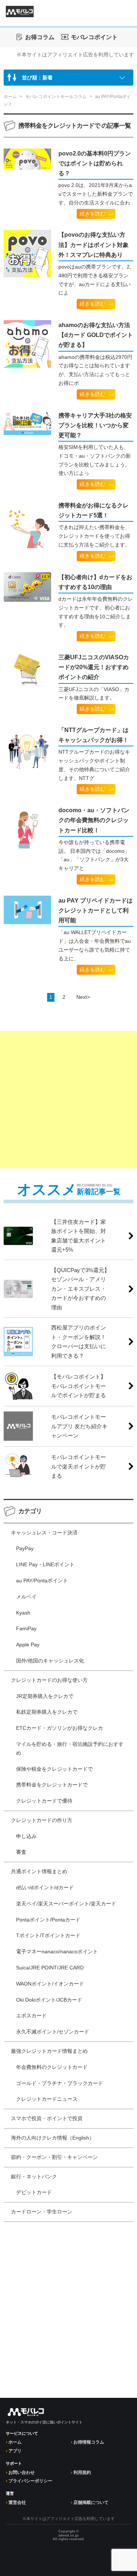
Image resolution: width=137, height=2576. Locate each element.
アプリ (15, 2451)
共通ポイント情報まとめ (39, 1871)
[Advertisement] (68, 1100)
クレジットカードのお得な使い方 (49, 1680)
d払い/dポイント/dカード (45, 1887)
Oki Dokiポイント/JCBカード (49, 2000)
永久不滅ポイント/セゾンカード (53, 2032)
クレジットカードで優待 (44, 1801)
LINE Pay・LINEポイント (45, 1564)
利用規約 (82, 2472)
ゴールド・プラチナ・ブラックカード (60, 2083)
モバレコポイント (94, 37)
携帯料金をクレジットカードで (52, 1785)
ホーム (15, 2442)
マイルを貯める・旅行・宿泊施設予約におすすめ (70, 1748)
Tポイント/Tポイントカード (48, 1935)
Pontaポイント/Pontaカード (48, 1920)
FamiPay (26, 1628)
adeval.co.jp (68, 2535)
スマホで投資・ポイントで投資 (47, 2118)
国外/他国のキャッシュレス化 (50, 1661)
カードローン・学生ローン (42, 2212)
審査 (21, 1852)
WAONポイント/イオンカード (50, 1984)
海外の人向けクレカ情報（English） (53, 2138)
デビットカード (34, 2192)
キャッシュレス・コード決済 (44, 1533)
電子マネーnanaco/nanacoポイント (57, 1951)
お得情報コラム (89, 2442)
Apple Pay (28, 1645)
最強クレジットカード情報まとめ (49, 2051)
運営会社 (17, 2502)
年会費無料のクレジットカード (52, 2067)
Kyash (23, 1613)
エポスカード (31, 2016)
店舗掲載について (91, 2502)
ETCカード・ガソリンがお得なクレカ (60, 1728)
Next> (83, 997)
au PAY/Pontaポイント (42, 1581)
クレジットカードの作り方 (42, 1820)
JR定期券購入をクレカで (45, 1696)
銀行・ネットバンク (34, 2176)
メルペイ (26, 1597)
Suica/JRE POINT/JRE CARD (50, 1968)
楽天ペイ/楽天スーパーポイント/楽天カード (66, 1904)
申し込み (26, 1836)
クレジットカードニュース (47, 2099)
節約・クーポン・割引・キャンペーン (54, 2157)
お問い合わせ (22, 2472)
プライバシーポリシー (30, 2481)
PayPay (25, 1548)
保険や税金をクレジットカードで (54, 1769)
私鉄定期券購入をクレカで (47, 1712)
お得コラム (40, 37)
